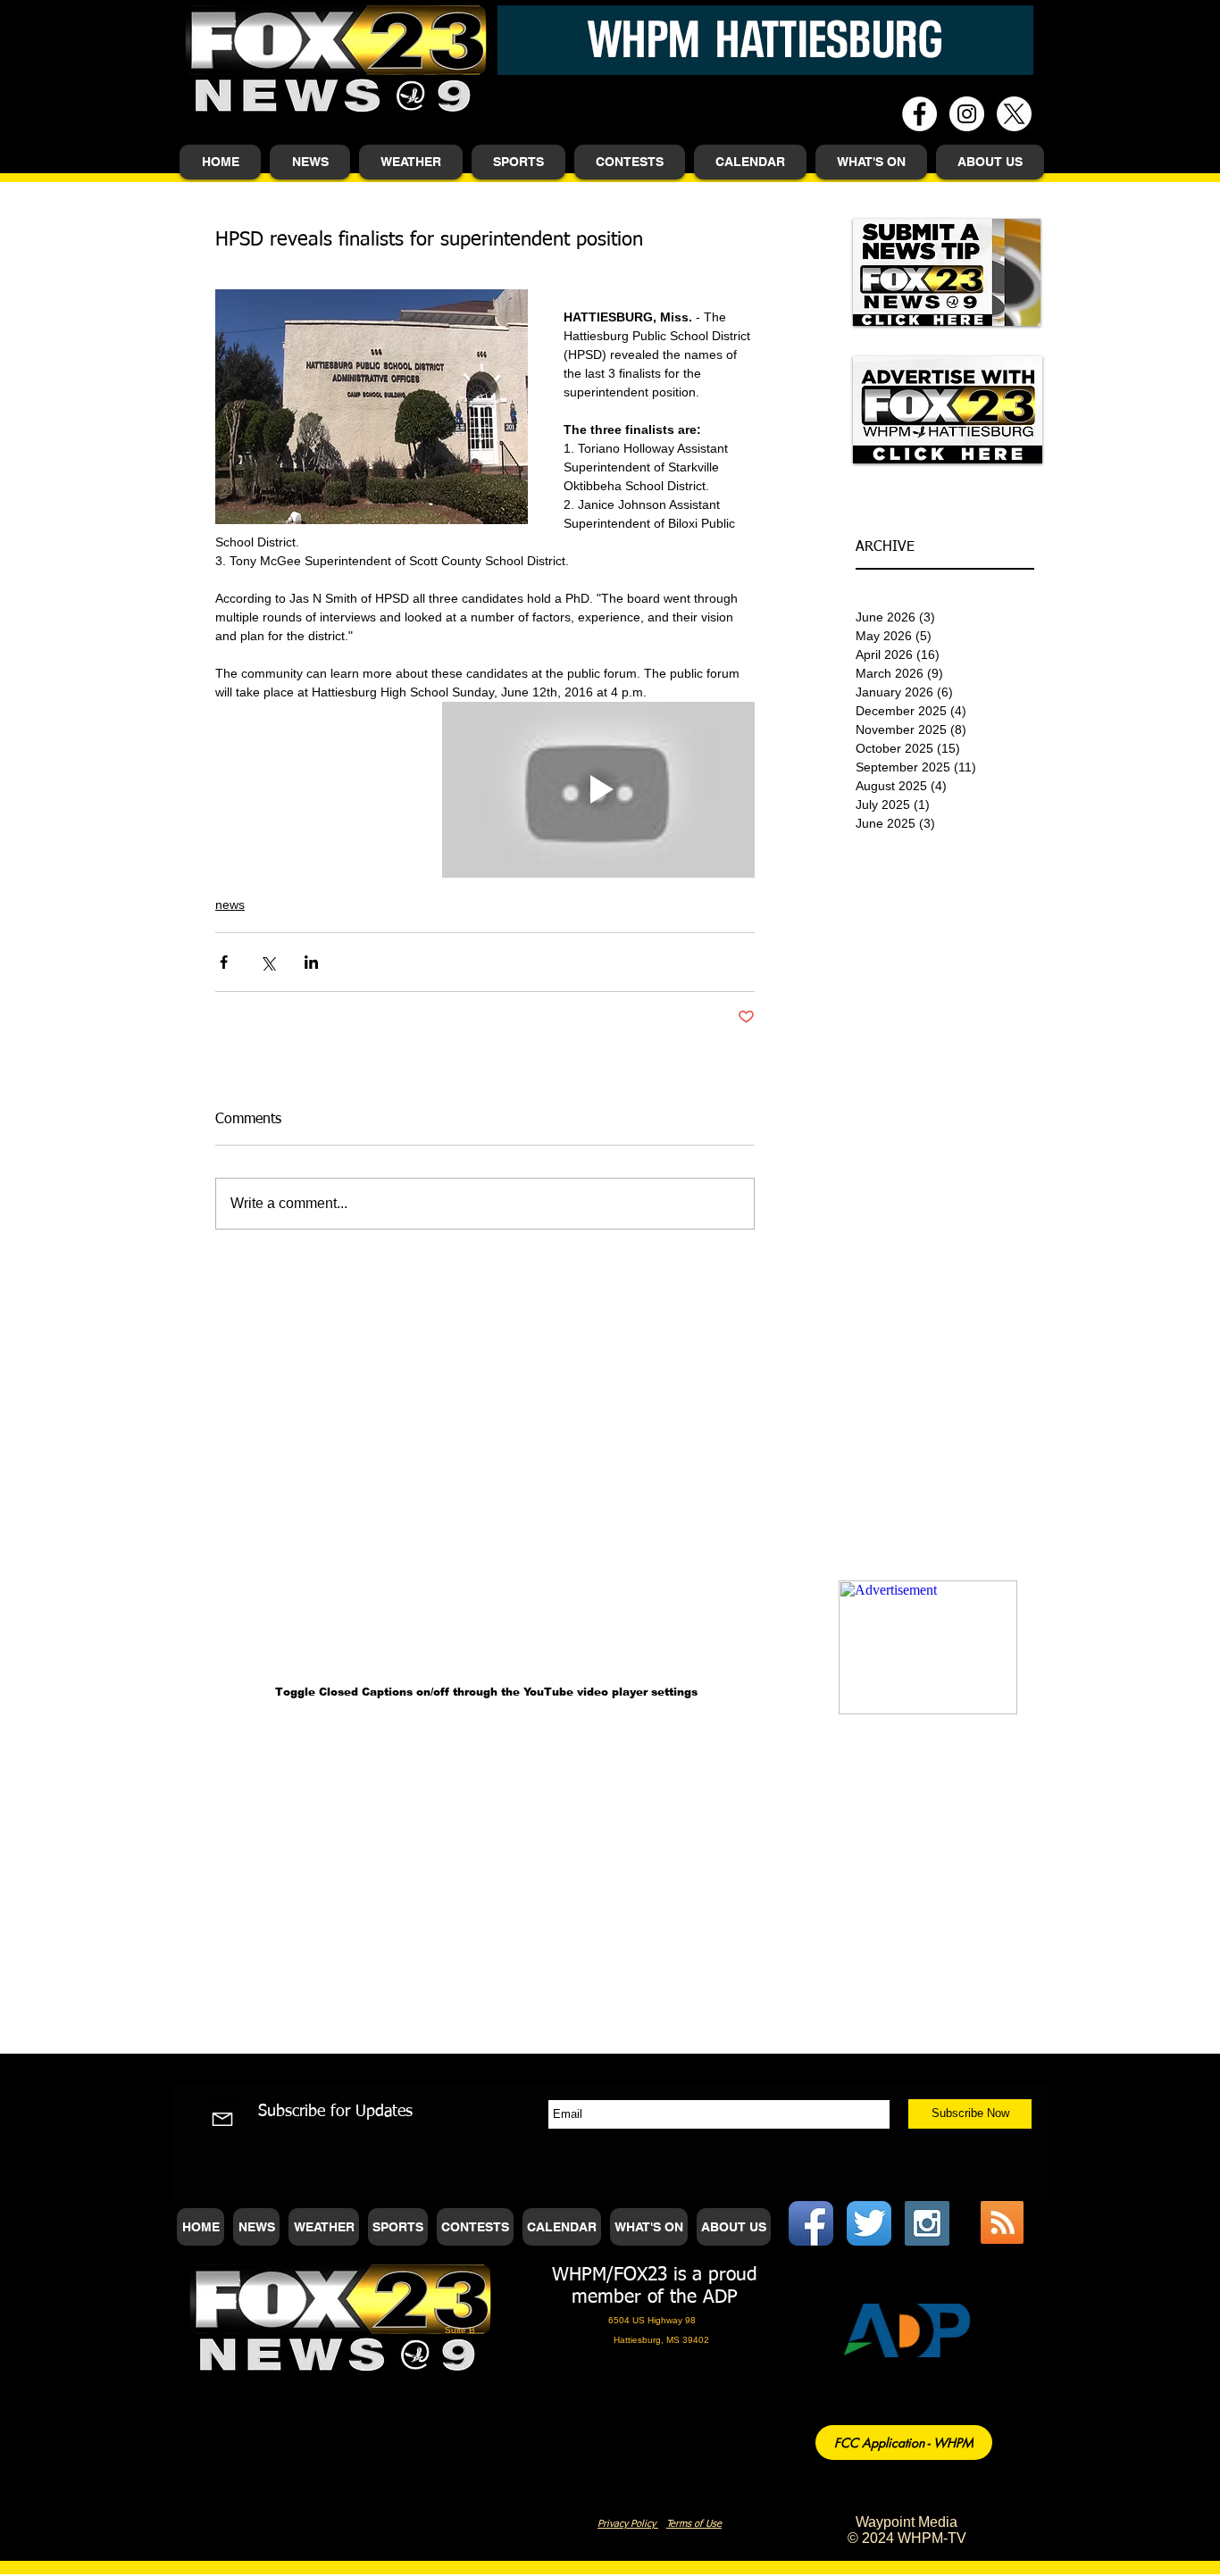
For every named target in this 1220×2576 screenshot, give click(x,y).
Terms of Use (694, 2524)
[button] (310, 162)
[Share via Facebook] (224, 962)
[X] (1014, 114)
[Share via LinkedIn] (311, 962)
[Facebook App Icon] (811, 2223)
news (230, 905)
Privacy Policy (628, 2524)
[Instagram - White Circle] (967, 114)
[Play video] (598, 790)
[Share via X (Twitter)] (267, 962)
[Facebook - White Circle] (919, 114)
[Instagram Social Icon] (927, 2223)
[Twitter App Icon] (869, 2223)
